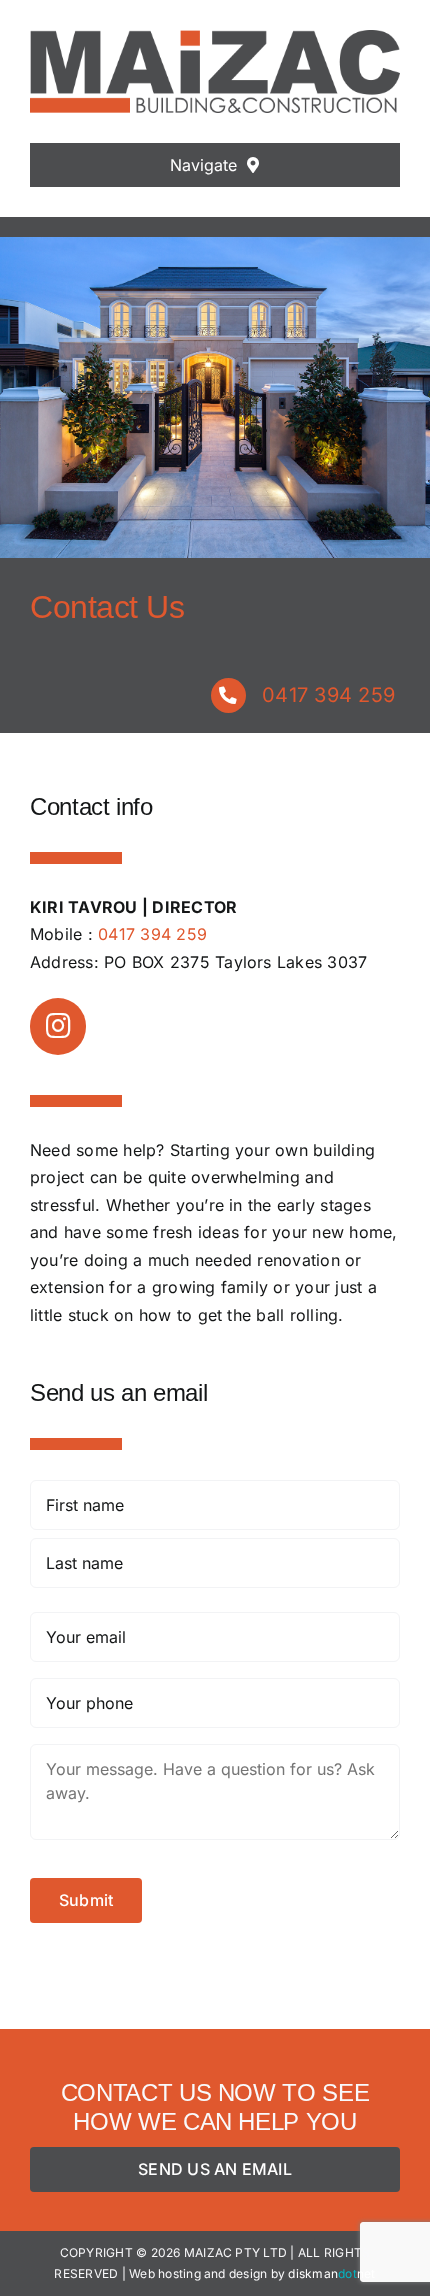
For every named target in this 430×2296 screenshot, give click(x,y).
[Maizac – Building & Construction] (215, 38)
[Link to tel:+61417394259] (228, 695)
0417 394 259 (328, 695)
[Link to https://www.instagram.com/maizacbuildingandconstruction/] (58, 1026)
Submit (86, 1900)
